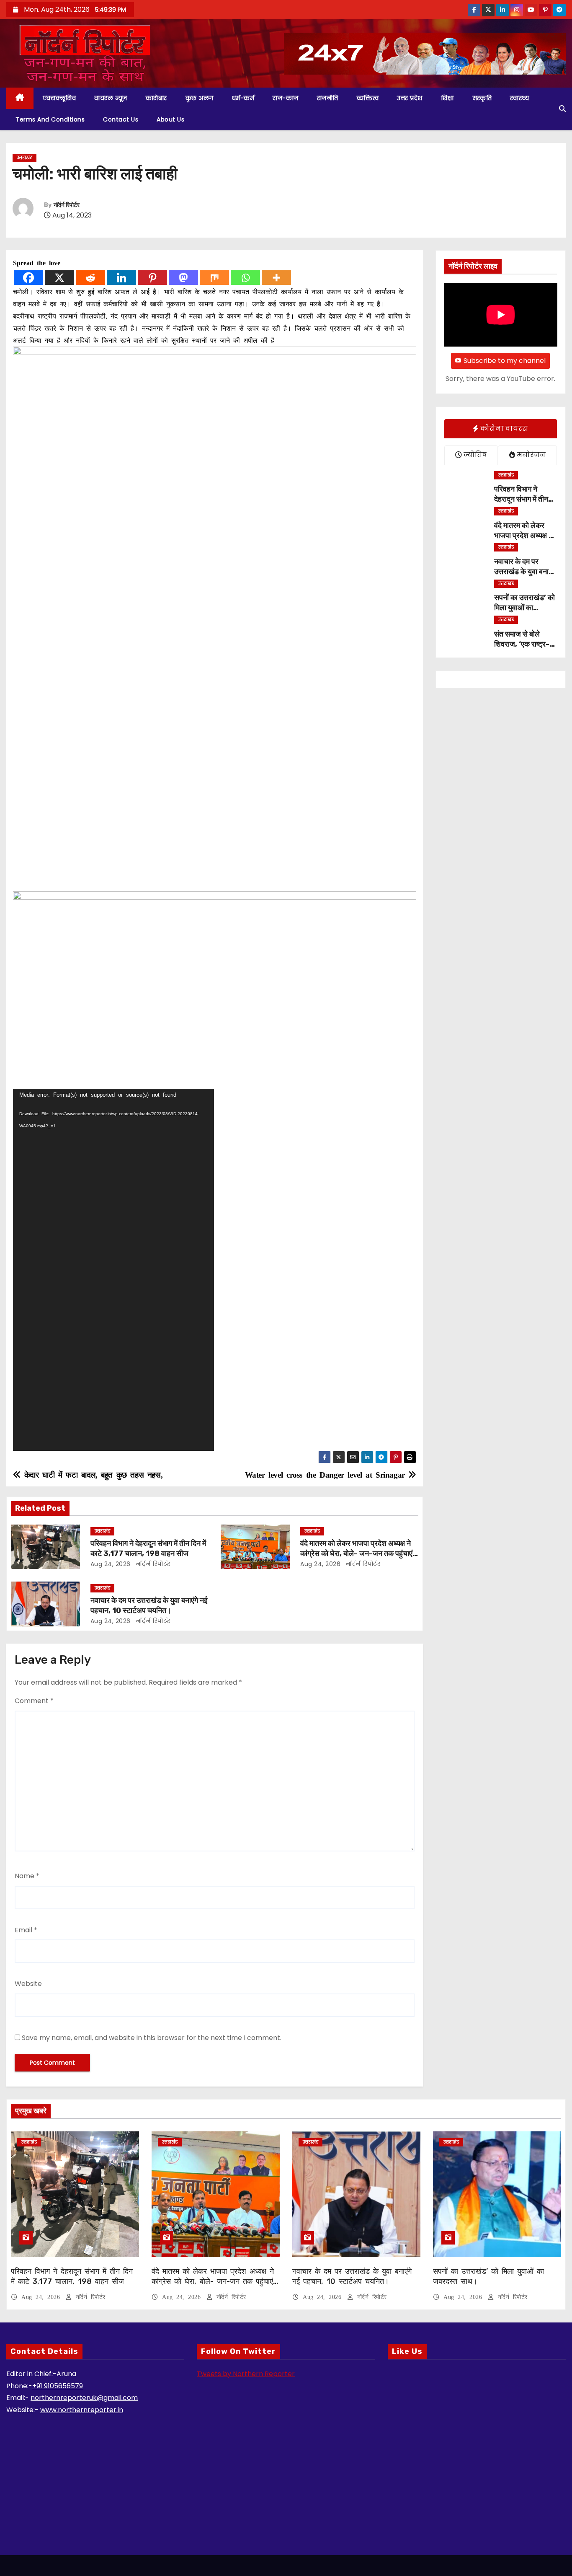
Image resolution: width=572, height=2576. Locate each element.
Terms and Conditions (50, 119)
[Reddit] (90, 278)
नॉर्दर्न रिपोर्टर (67, 205)
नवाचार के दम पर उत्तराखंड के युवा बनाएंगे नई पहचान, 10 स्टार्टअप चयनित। (149, 1605)
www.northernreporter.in (82, 2410)
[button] (562, 109)
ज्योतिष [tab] (474, 455)
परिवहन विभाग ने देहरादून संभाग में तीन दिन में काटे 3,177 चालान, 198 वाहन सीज (148, 1548)
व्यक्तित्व (368, 98)
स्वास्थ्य (519, 98)
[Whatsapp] (245, 278)
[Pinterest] (152, 278)
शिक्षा (447, 98)
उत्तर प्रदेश (410, 98)
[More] (276, 278)
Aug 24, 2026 (111, 1564)
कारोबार (156, 98)
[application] (113, 1270)
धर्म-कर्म (243, 98)
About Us (170, 119)
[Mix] (214, 278)
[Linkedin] (121, 278)
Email (26, 1930)
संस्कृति (482, 98)
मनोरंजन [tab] (530, 455)
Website (28, 1984)
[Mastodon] (183, 278)
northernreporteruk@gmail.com (84, 2398)
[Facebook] (28, 278)
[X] (59, 278)
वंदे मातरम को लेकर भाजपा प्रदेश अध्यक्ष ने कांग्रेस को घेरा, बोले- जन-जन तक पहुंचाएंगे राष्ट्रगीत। (358, 1553)
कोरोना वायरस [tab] (503, 428)
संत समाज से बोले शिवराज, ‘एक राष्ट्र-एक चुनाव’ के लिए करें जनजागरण (522, 649)
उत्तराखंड (24, 158)
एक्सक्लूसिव (59, 98)
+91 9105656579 (58, 2386)
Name (27, 1876)
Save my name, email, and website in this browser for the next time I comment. (152, 2038)
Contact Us (121, 119)
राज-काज (286, 98)
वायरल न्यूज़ (111, 98)
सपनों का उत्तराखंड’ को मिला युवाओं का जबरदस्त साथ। (524, 608)
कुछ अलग (200, 98)
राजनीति (328, 98)
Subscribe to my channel (505, 361)
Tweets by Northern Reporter (246, 2374)
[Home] (20, 98)
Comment (34, 1701)
